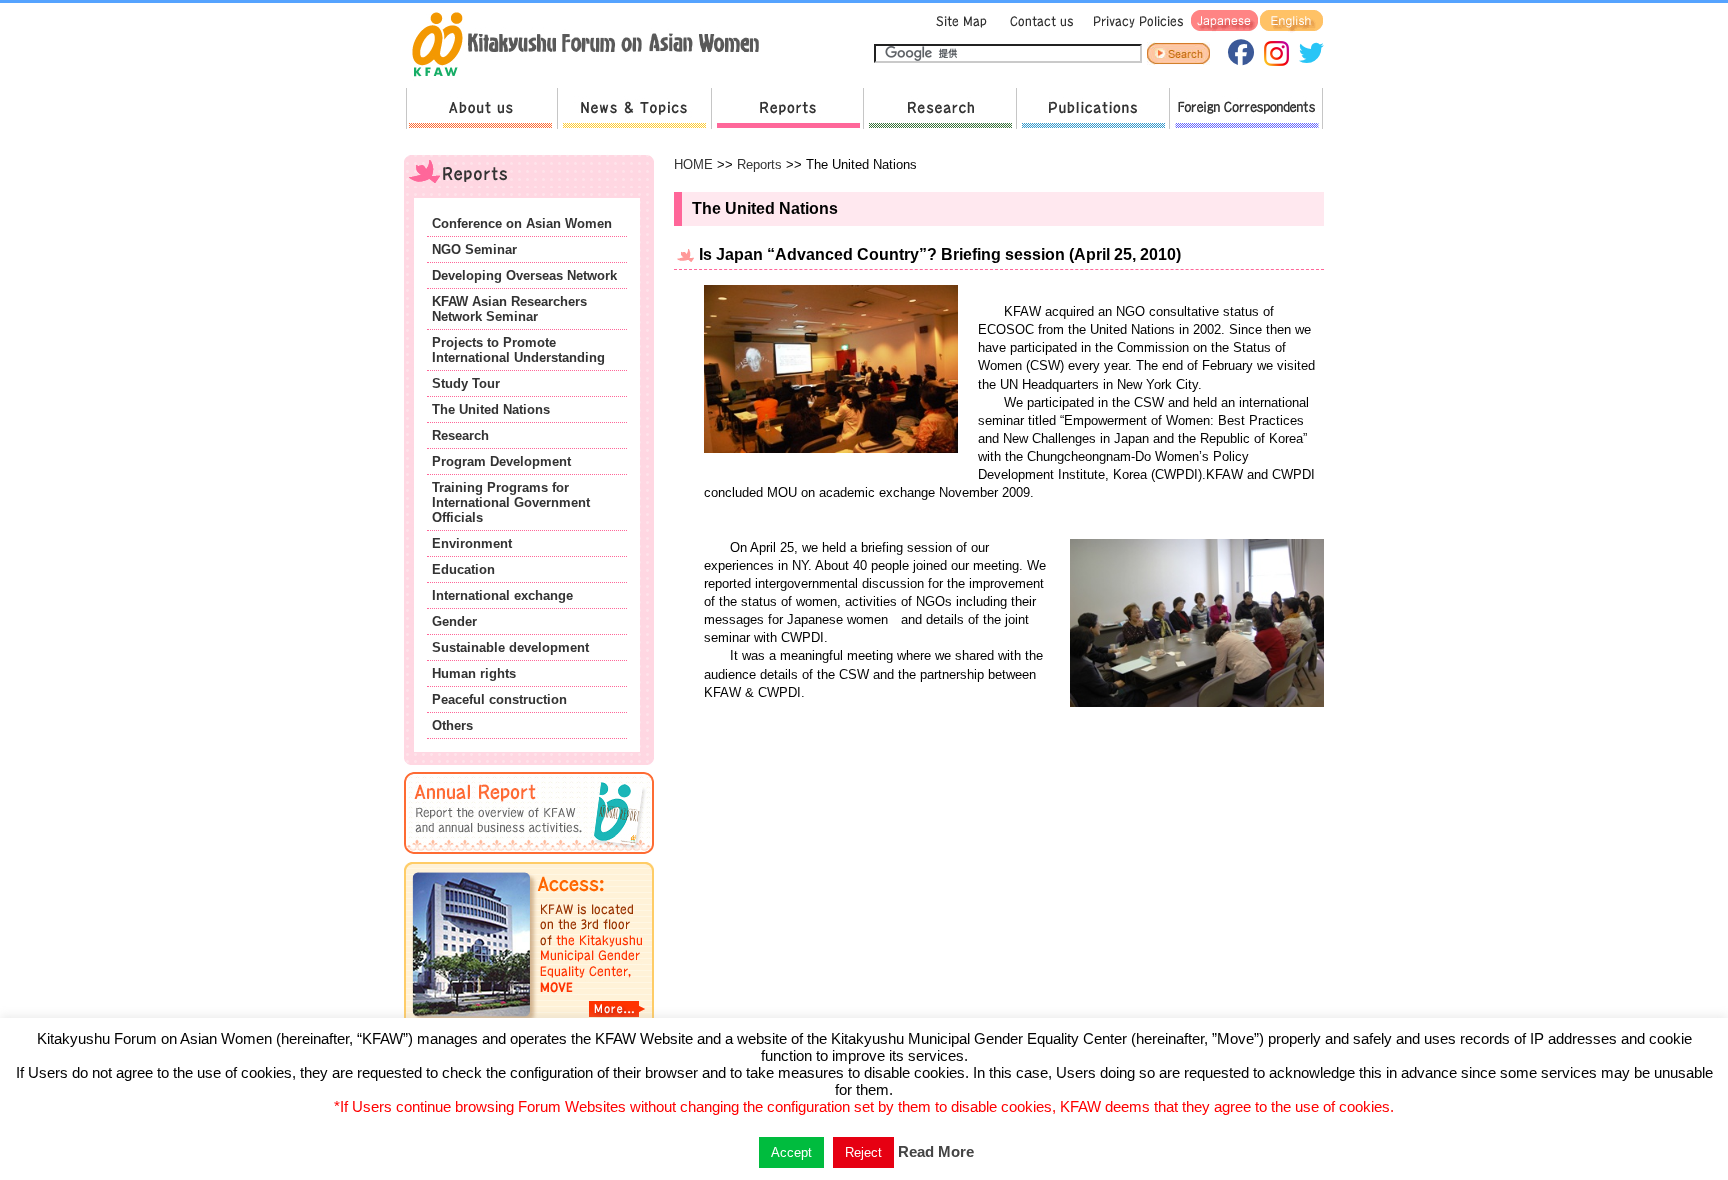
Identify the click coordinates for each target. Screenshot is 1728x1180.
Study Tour (466, 383)
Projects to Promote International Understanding (518, 350)
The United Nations (491, 409)
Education (463, 569)
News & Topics (634, 108)
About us (481, 108)
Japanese (1224, 21)
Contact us (1037, 21)
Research (939, 108)
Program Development (501, 461)
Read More (936, 1151)
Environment (472, 543)
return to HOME (592, 46)
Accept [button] (791, 1152)
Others (452, 725)
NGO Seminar (474, 249)
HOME (693, 164)
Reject (863, 1152)
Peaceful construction (499, 699)
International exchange (502, 595)
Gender (454, 621)
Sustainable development (510, 647)
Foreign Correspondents (1246, 108)
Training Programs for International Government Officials (511, 502)
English (1291, 21)
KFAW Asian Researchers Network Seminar (509, 309)
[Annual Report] (529, 857)
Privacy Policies (1135, 21)
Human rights (474, 673)
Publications (1092, 108)
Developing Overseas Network (524, 275)
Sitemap (959, 21)
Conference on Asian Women (522, 223)
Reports (787, 108)
